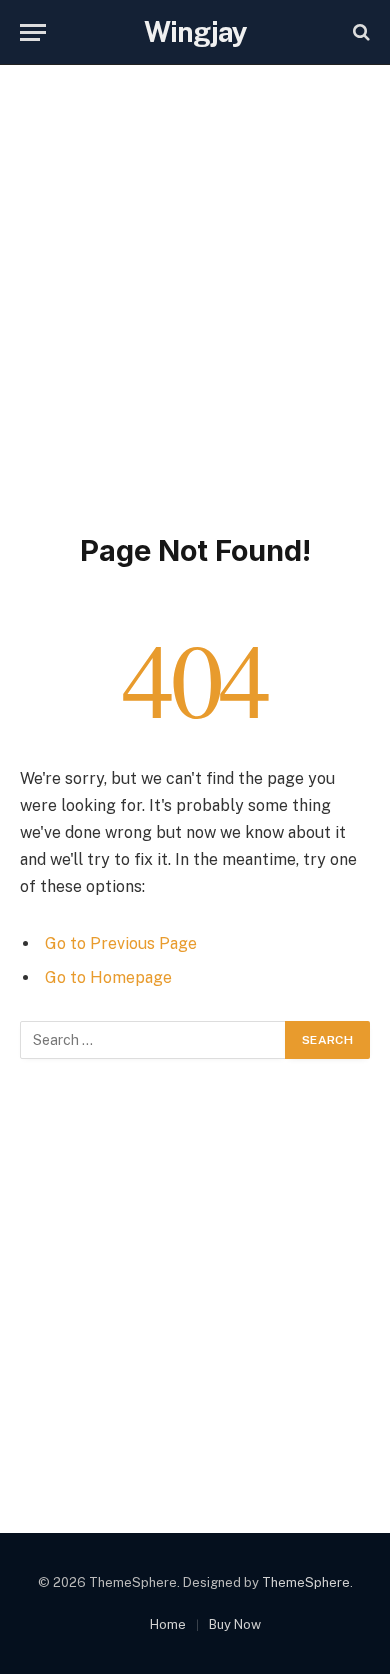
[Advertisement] (195, 295)
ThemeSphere (306, 1582)
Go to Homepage (108, 977)
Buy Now (235, 1624)
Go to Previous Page (121, 943)
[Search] (359, 32)
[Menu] (33, 32)
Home (168, 1624)
